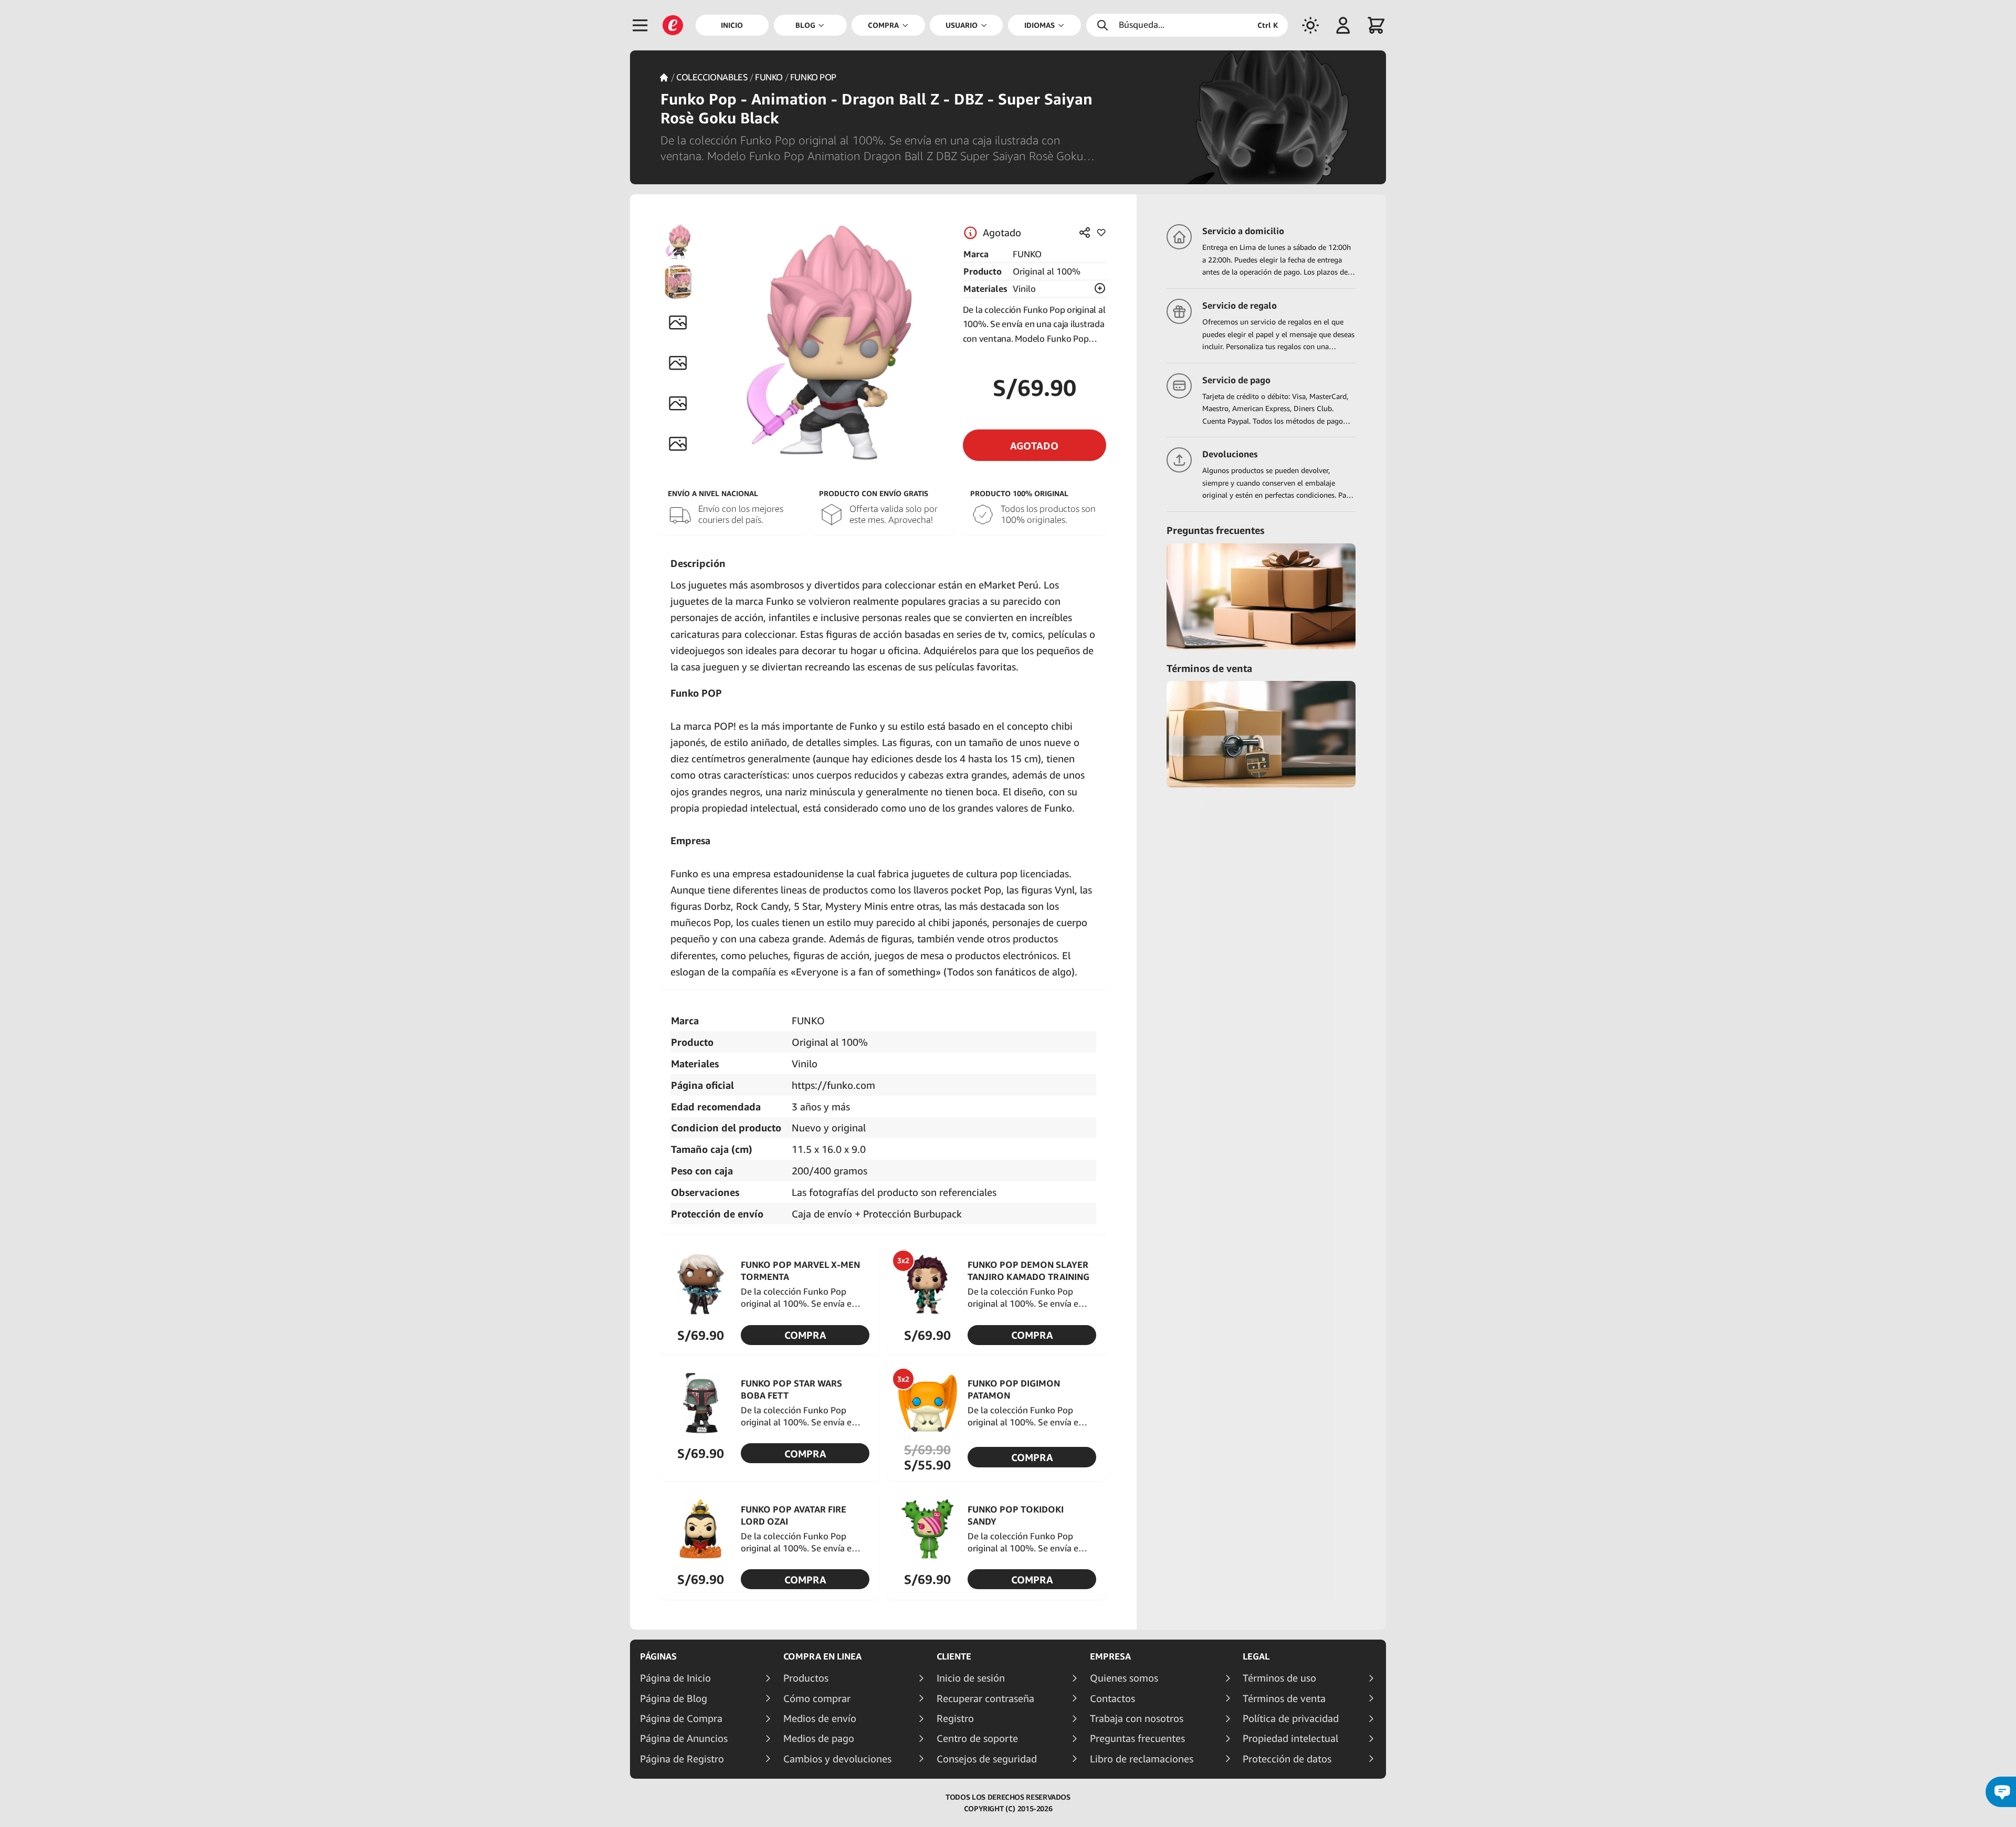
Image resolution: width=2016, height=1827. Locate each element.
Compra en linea (822, 1656)
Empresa (1110, 1656)
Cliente (954, 1656)
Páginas (658, 1656)
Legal (1256, 1656)
